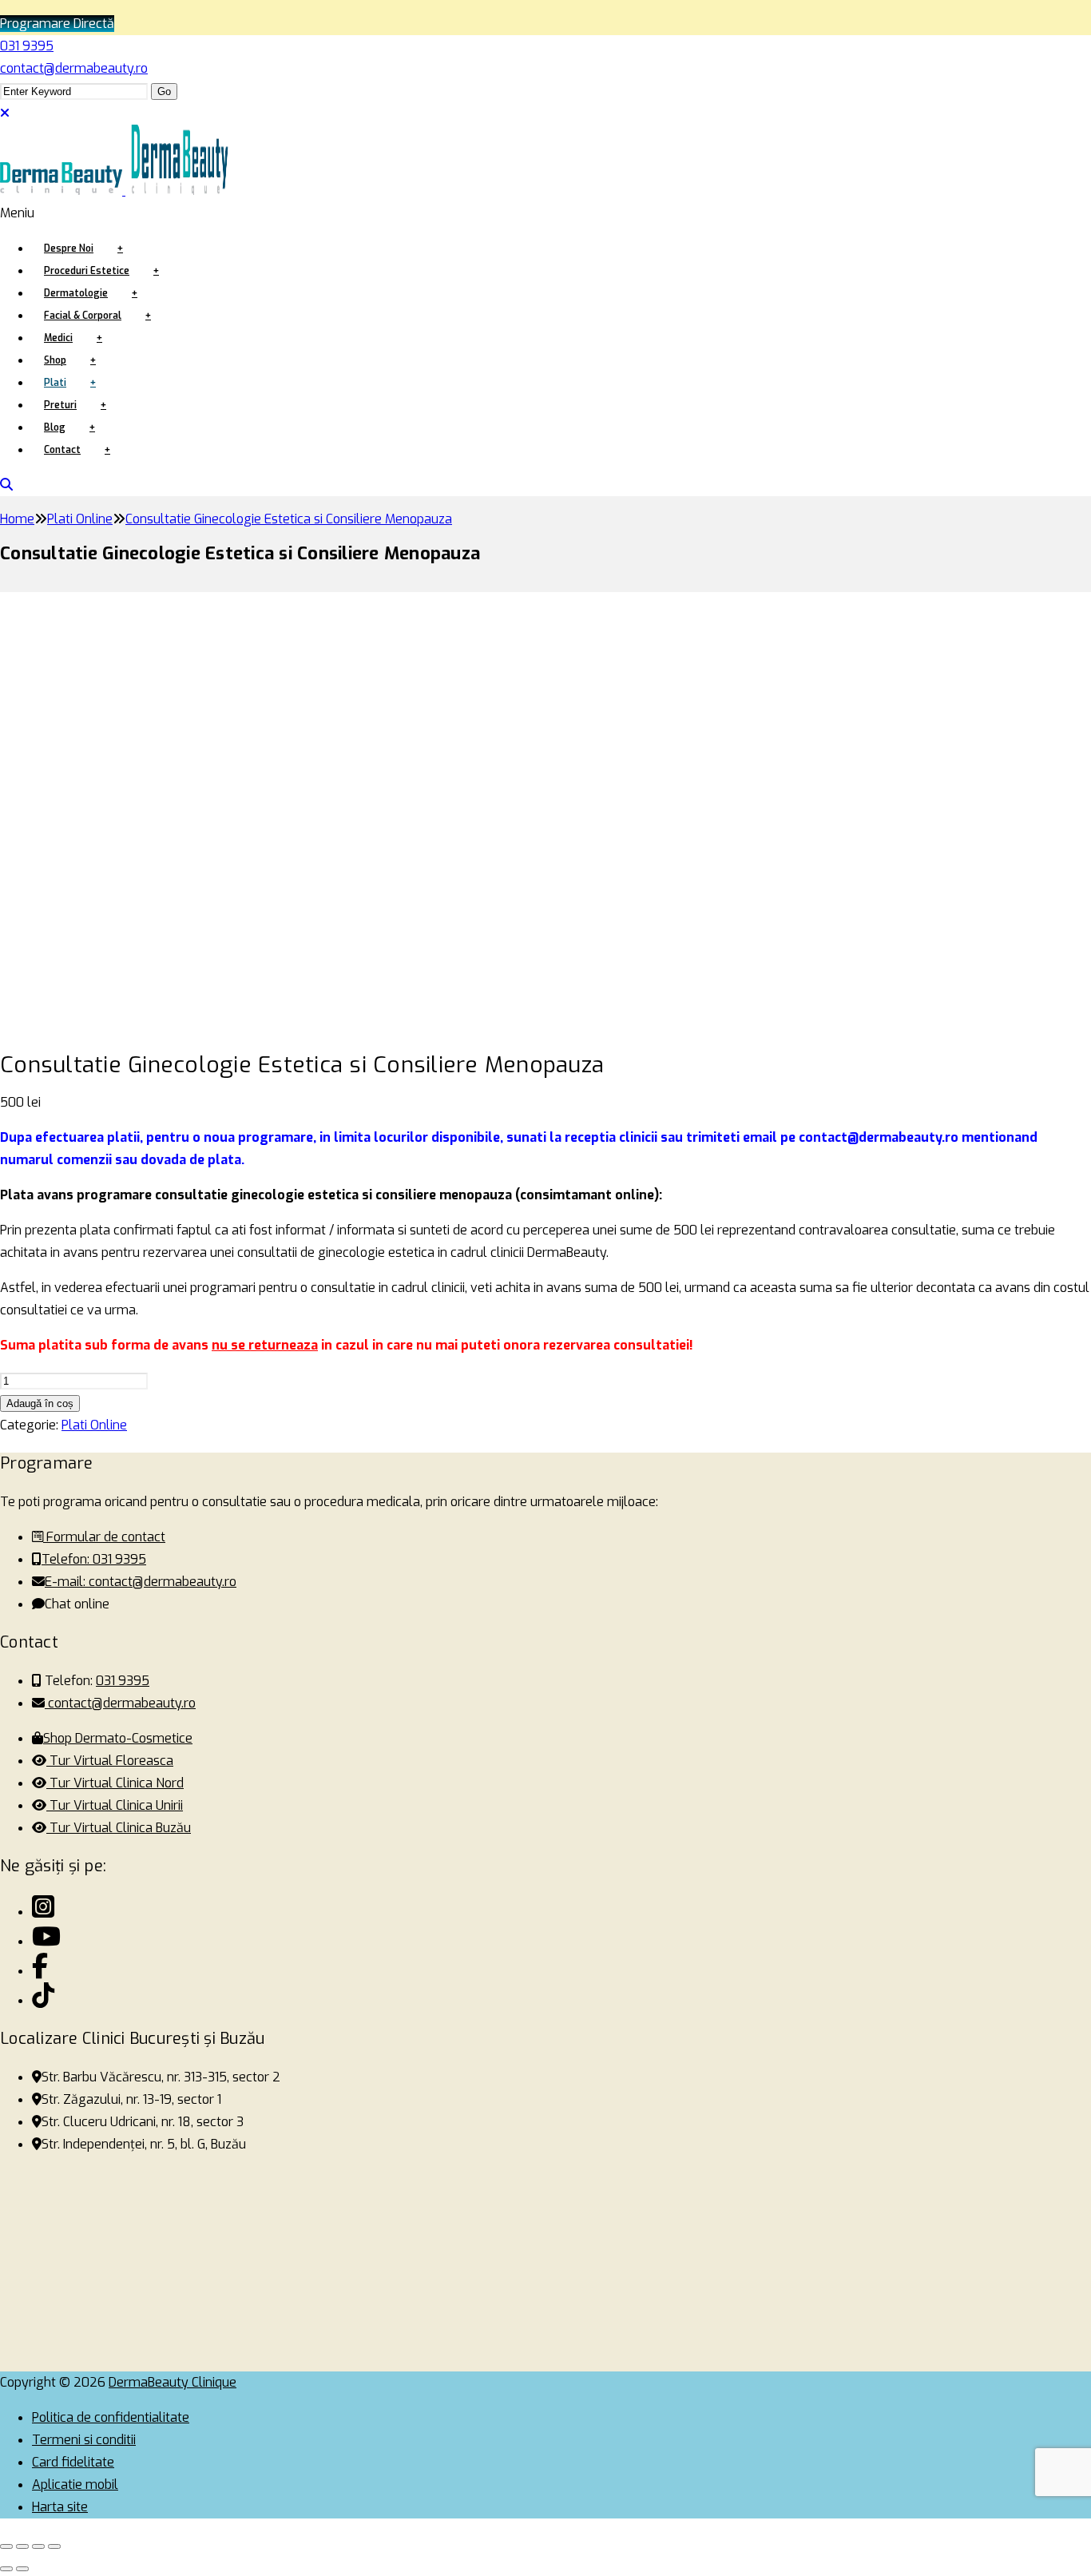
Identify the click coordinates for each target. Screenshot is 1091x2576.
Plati (55, 383)
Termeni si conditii (84, 2440)
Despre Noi (69, 248)
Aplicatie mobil (75, 2485)
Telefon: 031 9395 (94, 1559)
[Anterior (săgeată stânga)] (6, 2569)
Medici (58, 338)
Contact (62, 450)
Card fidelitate (73, 2462)
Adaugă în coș (40, 1403)
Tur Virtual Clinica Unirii (115, 1805)
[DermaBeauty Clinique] (119, 183)
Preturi (60, 405)
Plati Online (94, 1425)
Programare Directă (57, 24)
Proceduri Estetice (87, 271)
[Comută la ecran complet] (22, 2546)
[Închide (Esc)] (54, 2546)
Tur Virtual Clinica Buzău (119, 1828)
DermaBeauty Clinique (173, 2382)
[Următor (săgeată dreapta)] (22, 2569)
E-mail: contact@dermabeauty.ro (141, 1582)
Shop (55, 360)
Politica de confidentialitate (111, 2417)
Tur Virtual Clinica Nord (115, 1783)
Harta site (60, 2507)
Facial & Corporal (83, 316)
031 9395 (27, 46)
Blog (55, 427)
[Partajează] (38, 2546)
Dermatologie (76, 293)
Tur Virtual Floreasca (110, 1761)
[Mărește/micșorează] (6, 2546)
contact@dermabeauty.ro (74, 68)
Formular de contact (104, 1537)
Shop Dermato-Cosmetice (118, 1738)
